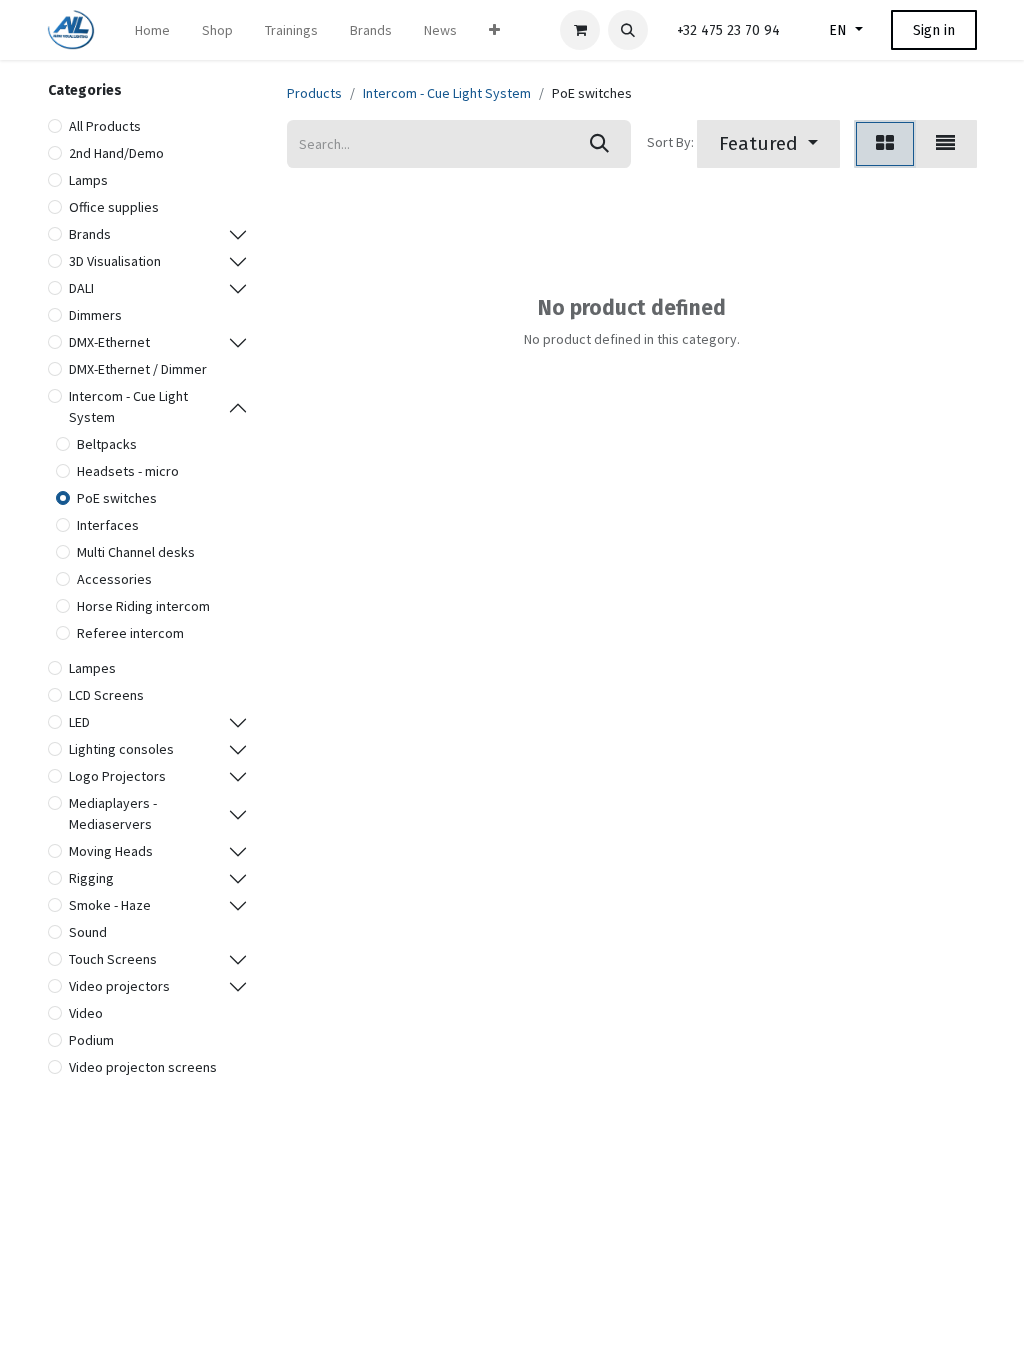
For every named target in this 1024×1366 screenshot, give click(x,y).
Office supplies (114, 207)
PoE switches (117, 498)
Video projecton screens (143, 1067)
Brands (90, 234)
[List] (945, 144)
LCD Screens (106, 695)
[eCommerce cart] (580, 30)
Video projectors (119, 986)
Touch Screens (113, 959)
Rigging (91, 878)
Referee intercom (130, 633)
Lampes (92, 668)
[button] (628, 30)
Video (86, 1013)
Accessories (114, 579)
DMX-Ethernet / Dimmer (138, 369)
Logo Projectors (117, 776)
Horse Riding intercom (143, 606)
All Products (105, 126)
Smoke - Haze (110, 905)
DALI (81, 288)
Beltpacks (107, 444)
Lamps (88, 180)
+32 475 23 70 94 (728, 30)
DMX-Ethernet (109, 342)
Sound (88, 932)
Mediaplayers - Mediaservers (113, 813)
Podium (91, 1040)
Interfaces (108, 525)
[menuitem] (152, 30)
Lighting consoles (121, 749)
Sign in (934, 30)
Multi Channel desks (136, 552)
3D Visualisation (115, 261)
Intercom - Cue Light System (128, 406)
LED (79, 722)
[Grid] (885, 144)
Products (314, 93)
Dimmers (95, 315)
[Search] (599, 144)
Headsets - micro (128, 471)
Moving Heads (111, 851)
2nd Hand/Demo (116, 153)
